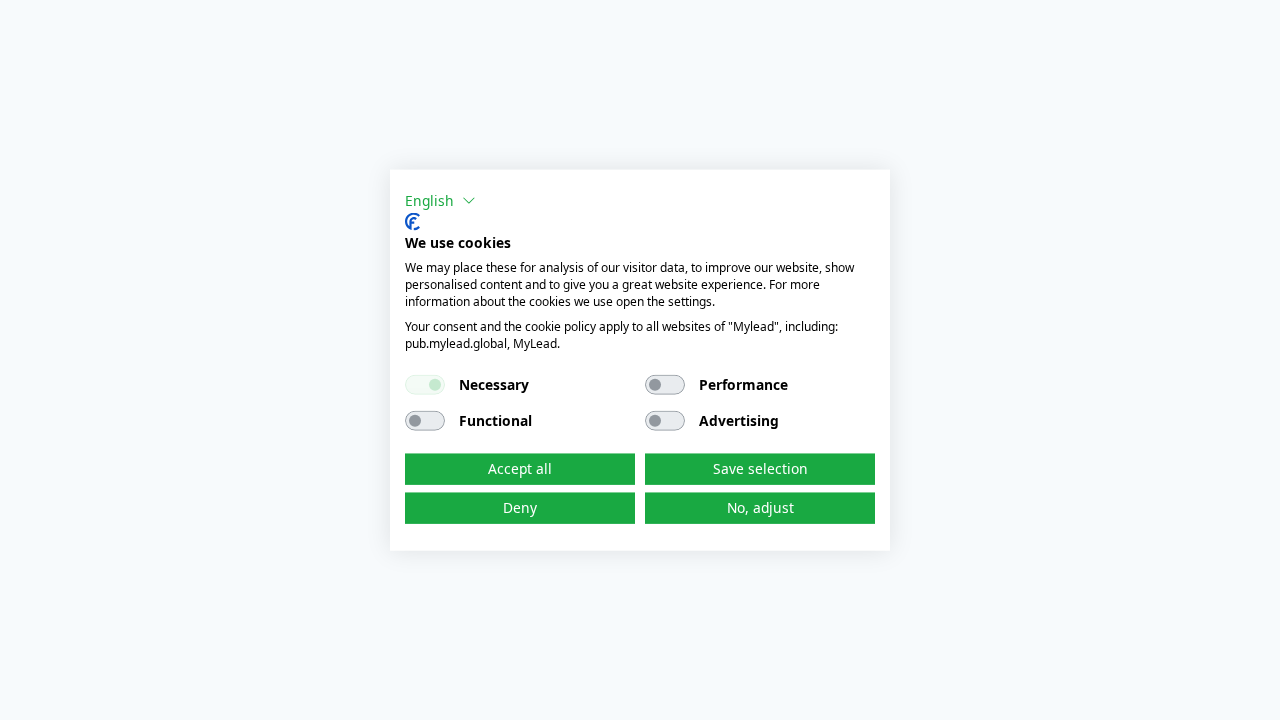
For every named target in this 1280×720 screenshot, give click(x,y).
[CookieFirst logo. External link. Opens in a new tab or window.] (412, 221)
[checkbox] (425, 385)
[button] (440, 201)
